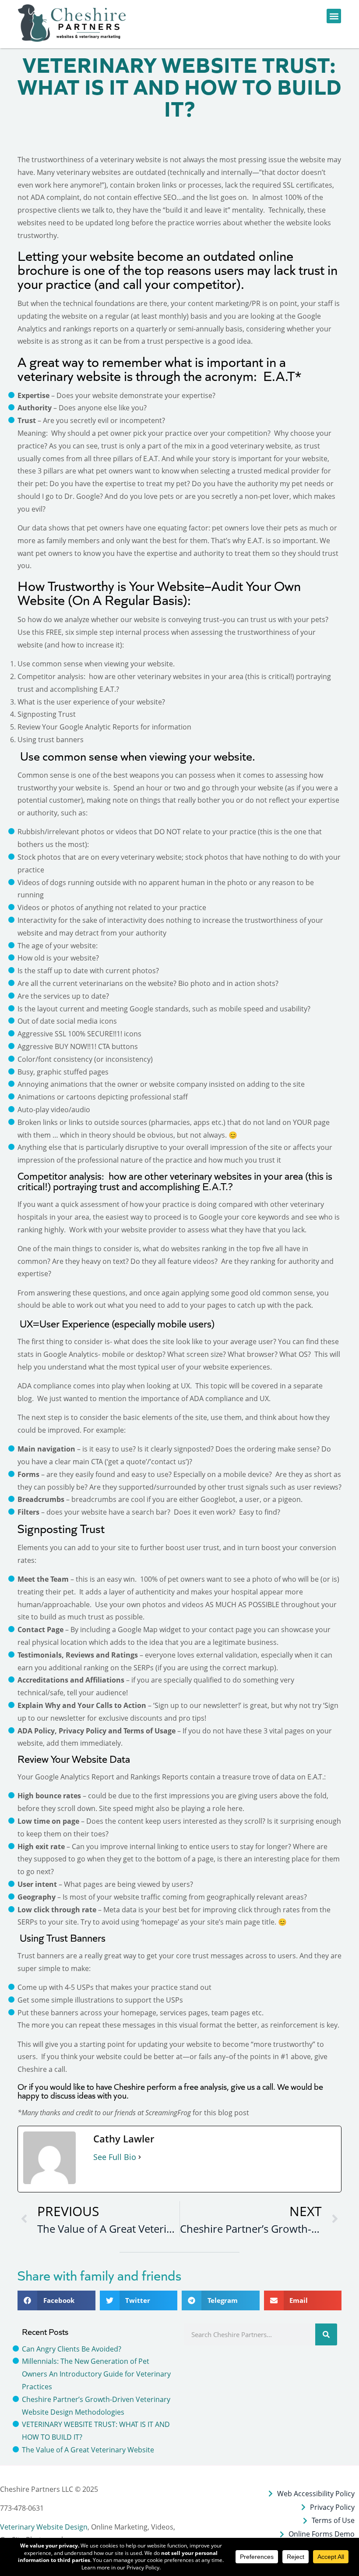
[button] (73, 23)
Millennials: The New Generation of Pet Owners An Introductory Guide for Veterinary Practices (96, 2374)
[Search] (326, 2334)
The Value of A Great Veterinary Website (88, 2450)
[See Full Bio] (140, 2157)
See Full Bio (115, 2157)
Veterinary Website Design (44, 2527)
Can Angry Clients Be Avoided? (72, 2349)
